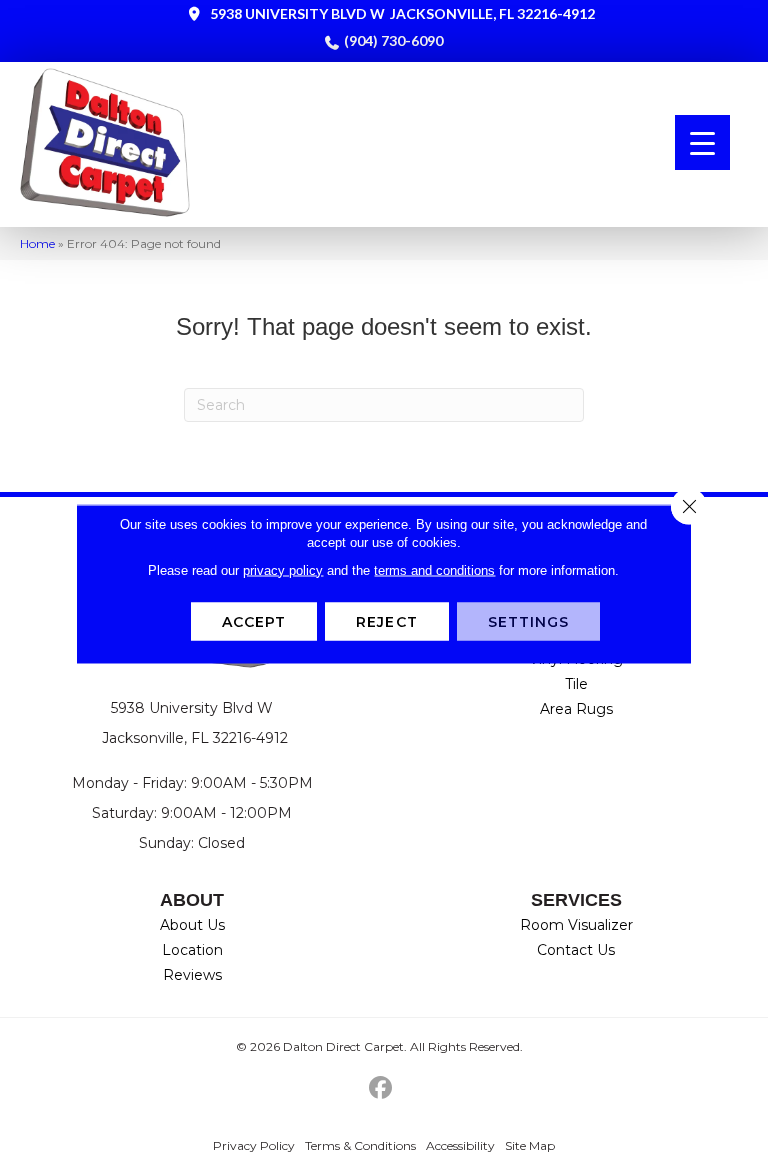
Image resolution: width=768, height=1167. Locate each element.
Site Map (530, 1145)
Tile (576, 684)
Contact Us (576, 950)
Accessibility (460, 1145)
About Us (192, 925)
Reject (387, 621)
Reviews (192, 975)
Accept (254, 621)
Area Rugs (576, 709)
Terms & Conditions (360, 1145)
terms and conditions (434, 569)
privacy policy (283, 569)
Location (192, 950)
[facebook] (381, 1088)
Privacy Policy (254, 1145)
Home (37, 243)
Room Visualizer (576, 925)
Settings (529, 621)
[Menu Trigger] (702, 142)
